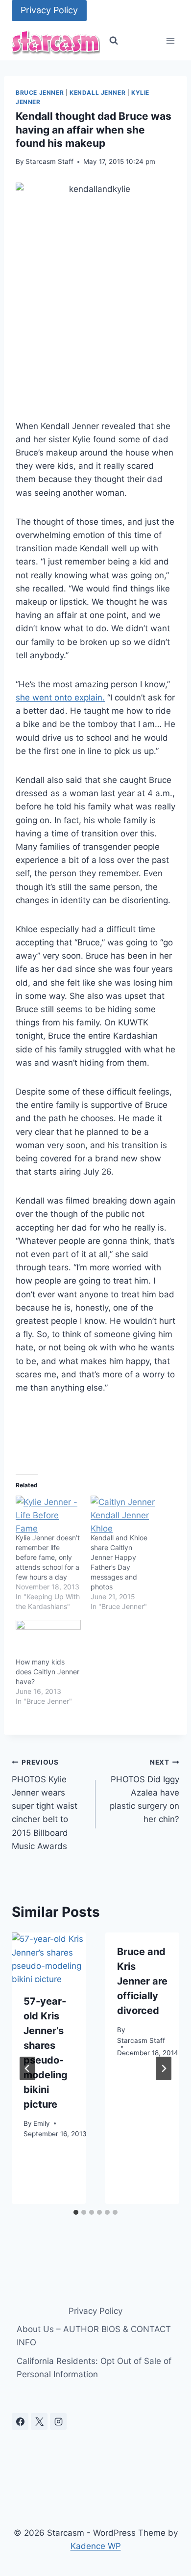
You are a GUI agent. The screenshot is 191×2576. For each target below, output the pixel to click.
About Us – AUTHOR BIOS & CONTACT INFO (94, 2336)
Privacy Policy (49, 10)
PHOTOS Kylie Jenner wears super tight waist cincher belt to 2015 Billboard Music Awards (45, 1805)
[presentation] (49, 1957)
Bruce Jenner (40, 93)
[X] (39, 2421)
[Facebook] (20, 2421)
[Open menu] (170, 41)
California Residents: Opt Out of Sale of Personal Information (94, 2368)
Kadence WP (96, 2546)
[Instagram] (58, 2421)
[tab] (76, 2212)
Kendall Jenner (97, 93)
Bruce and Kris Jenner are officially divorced (142, 1981)
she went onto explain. (60, 698)
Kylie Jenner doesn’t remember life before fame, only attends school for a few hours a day (48, 1557)
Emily (42, 2123)
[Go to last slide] (27, 2068)
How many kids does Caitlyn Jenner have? (48, 1672)
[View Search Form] (114, 41)
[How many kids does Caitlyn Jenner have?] (48, 1638)
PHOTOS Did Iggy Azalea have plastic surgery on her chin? (144, 1791)
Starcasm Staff (49, 161)
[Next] (164, 2068)
